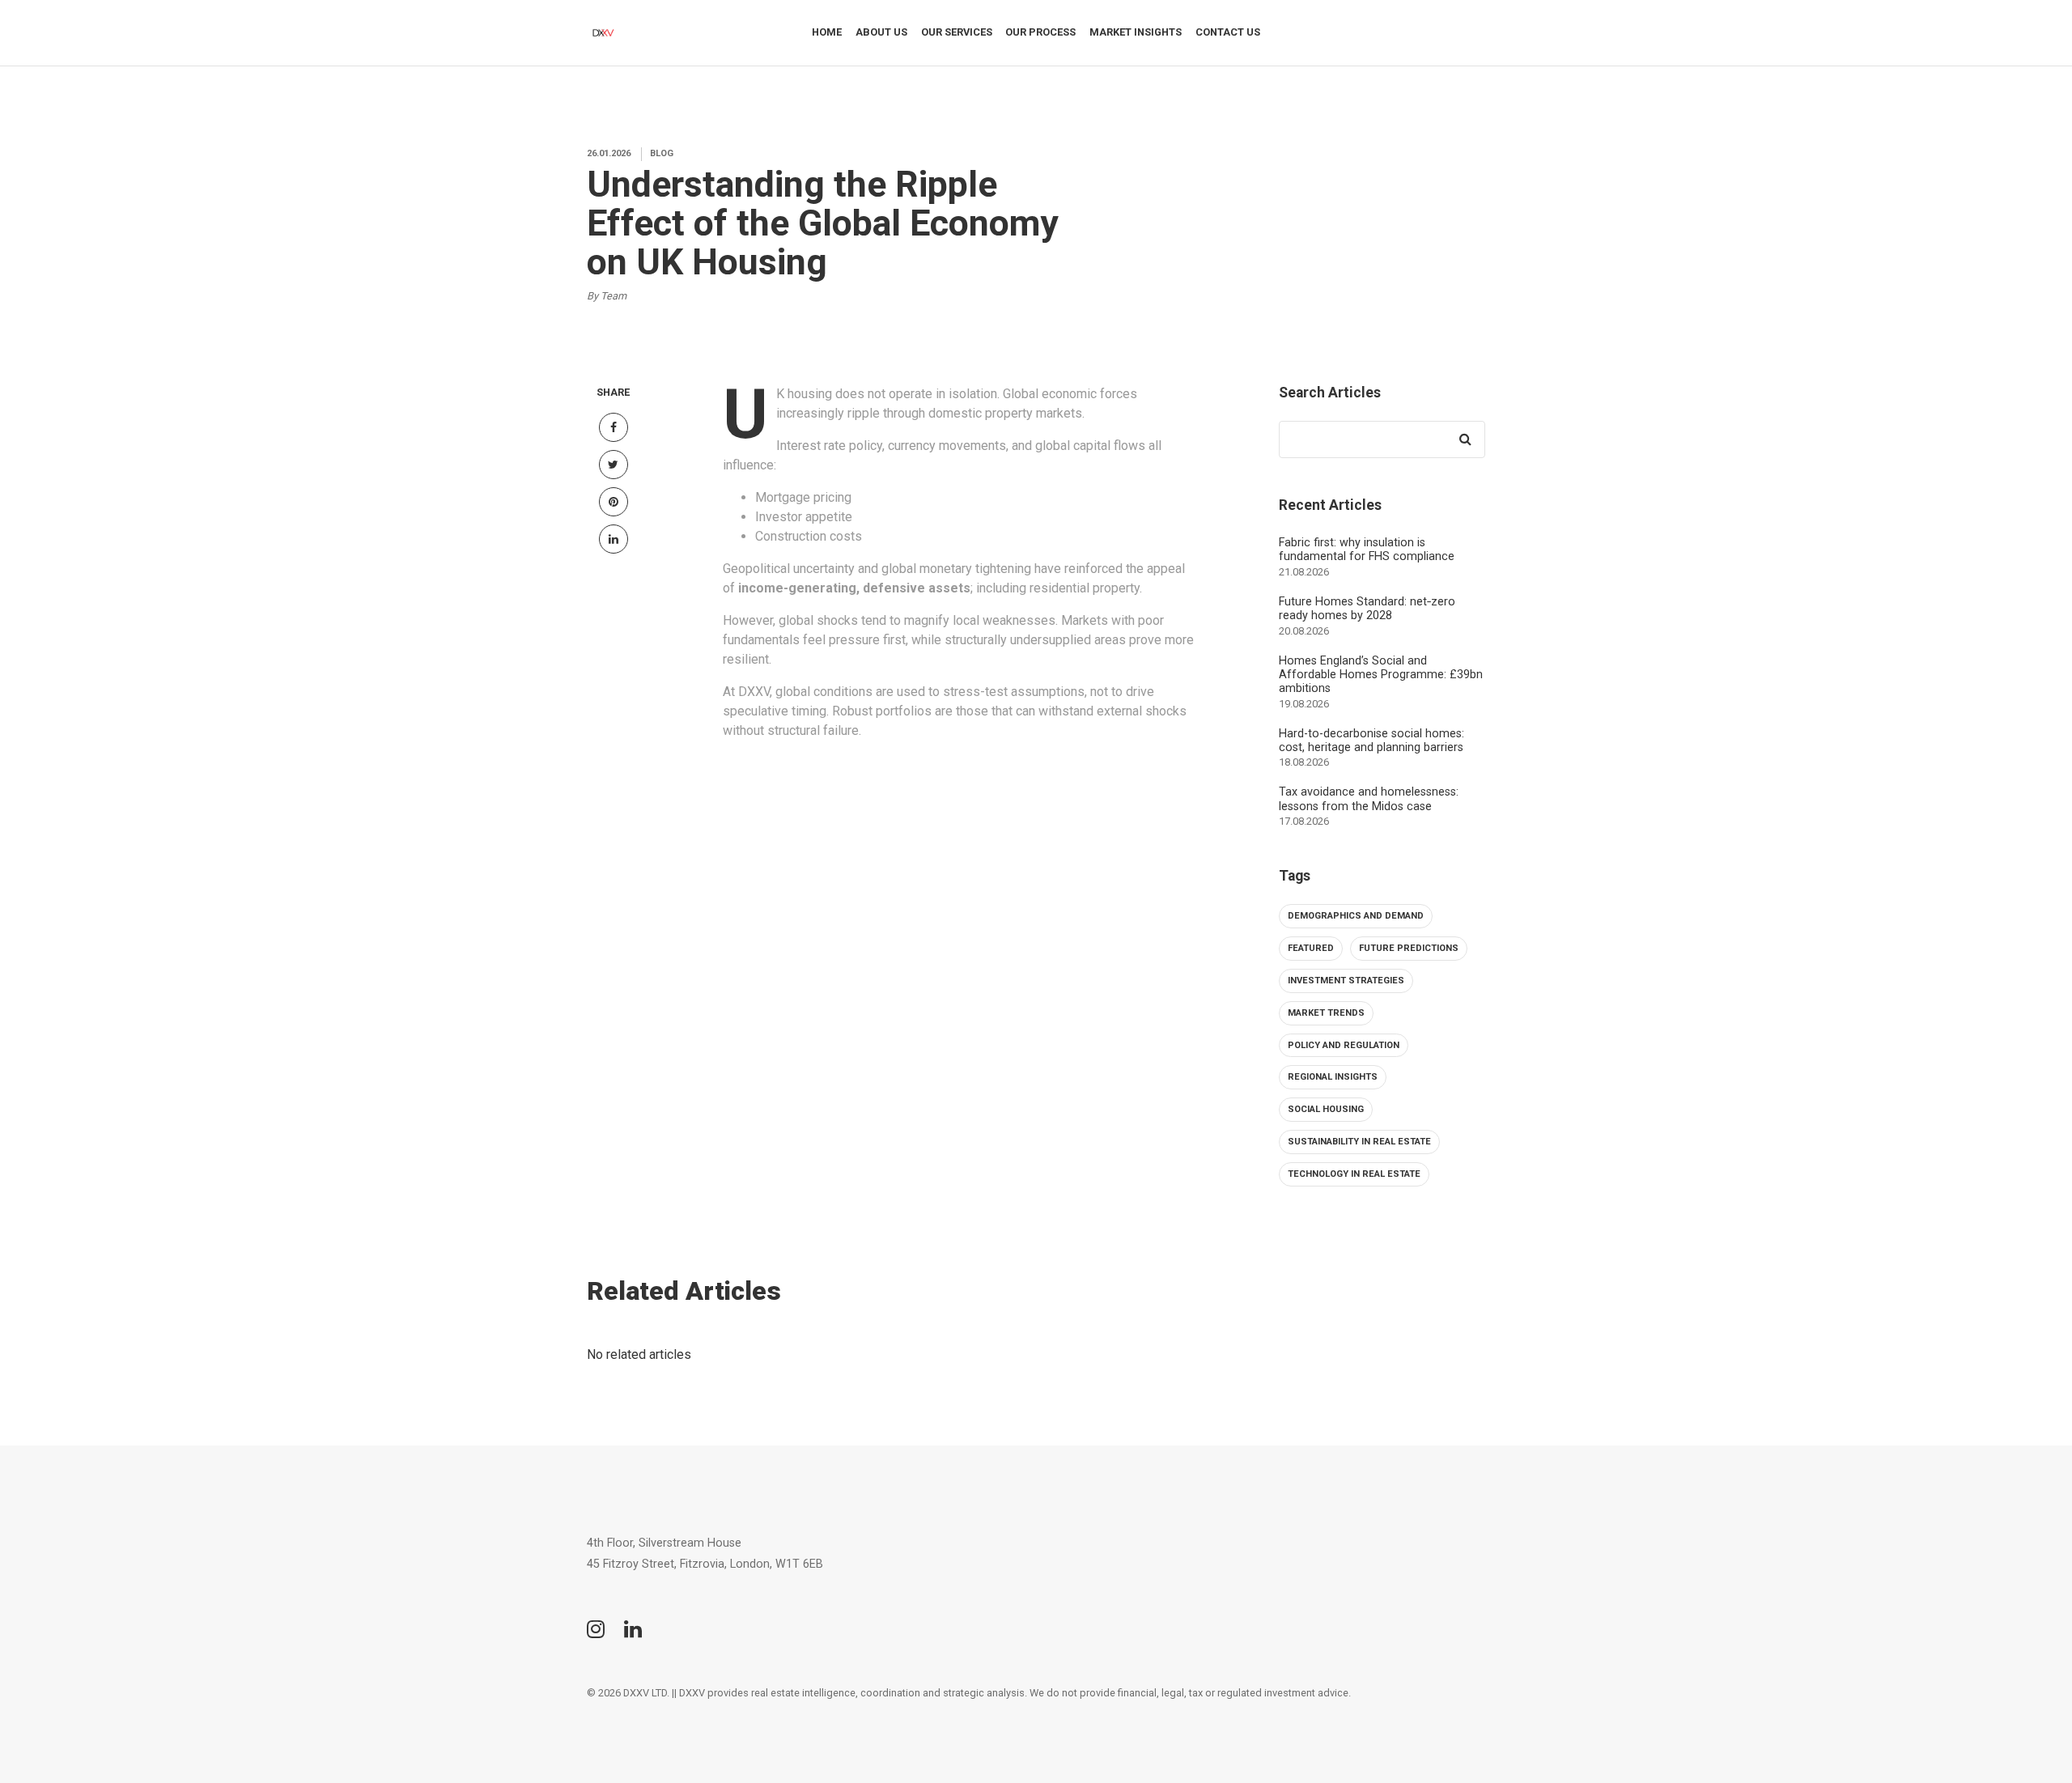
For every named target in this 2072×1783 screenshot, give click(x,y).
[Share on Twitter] (614, 465)
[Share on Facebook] (614, 427)
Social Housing (1326, 1109)
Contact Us (1228, 32)
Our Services (957, 32)
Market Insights (1136, 32)
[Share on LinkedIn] (614, 539)
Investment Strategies (1346, 981)
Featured (1311, 948)
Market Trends (1326, 1013)
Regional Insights (1333, 1077)
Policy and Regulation (1344, 1045)
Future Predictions (1409, 948)
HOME (827, 32)
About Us (881, 32)
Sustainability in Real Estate (1359, 1142)
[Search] (1465, 439)
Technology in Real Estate (1354, 1174)
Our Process (1040, 32)
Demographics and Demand (1356, 916)
